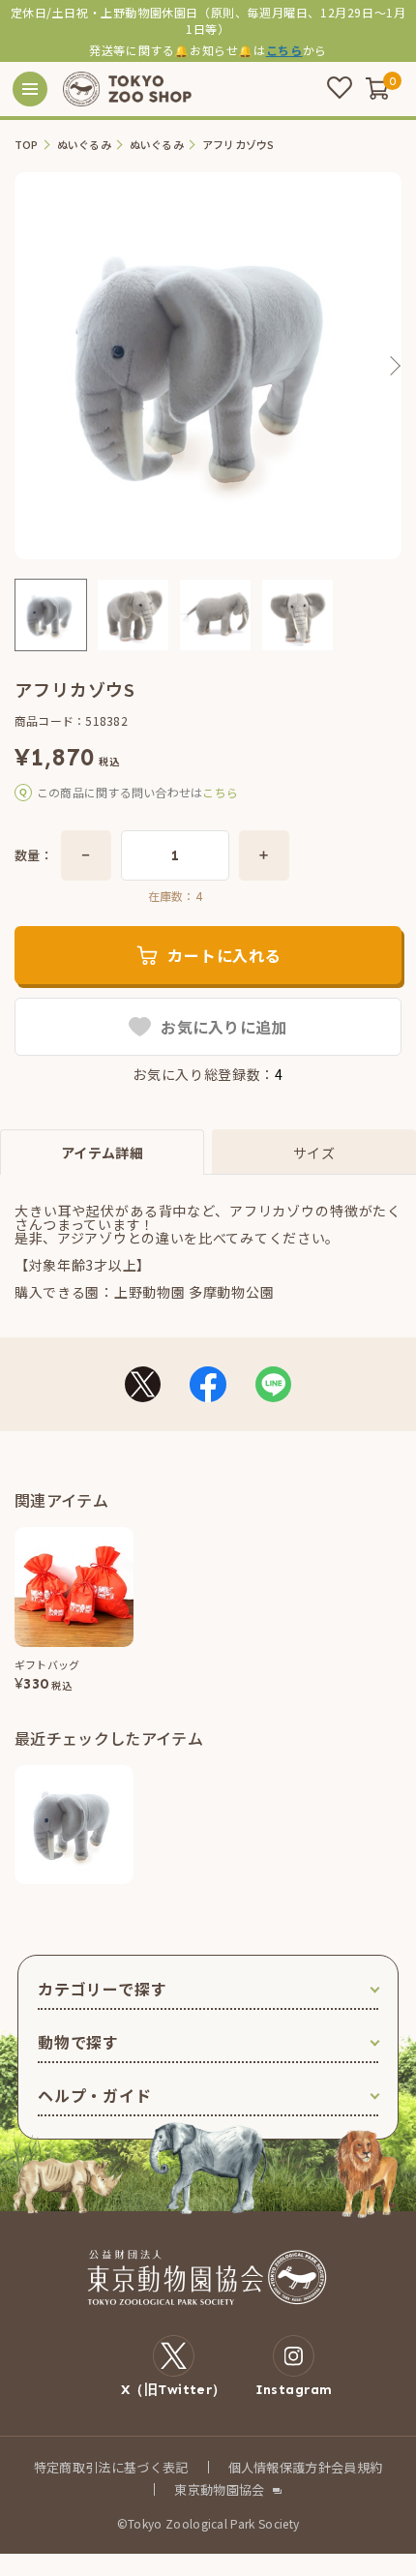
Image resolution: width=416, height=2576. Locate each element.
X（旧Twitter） (174, 2389)
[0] (377, 88)
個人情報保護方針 (280, 2467)
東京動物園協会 (219, 2489)
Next (394, 366)
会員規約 (357, 2467)
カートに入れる (224, 955)
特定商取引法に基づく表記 (111, 2467)
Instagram (294, 2389)
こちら (284, 50)
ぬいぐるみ (84, 145)
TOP (27, 145)
